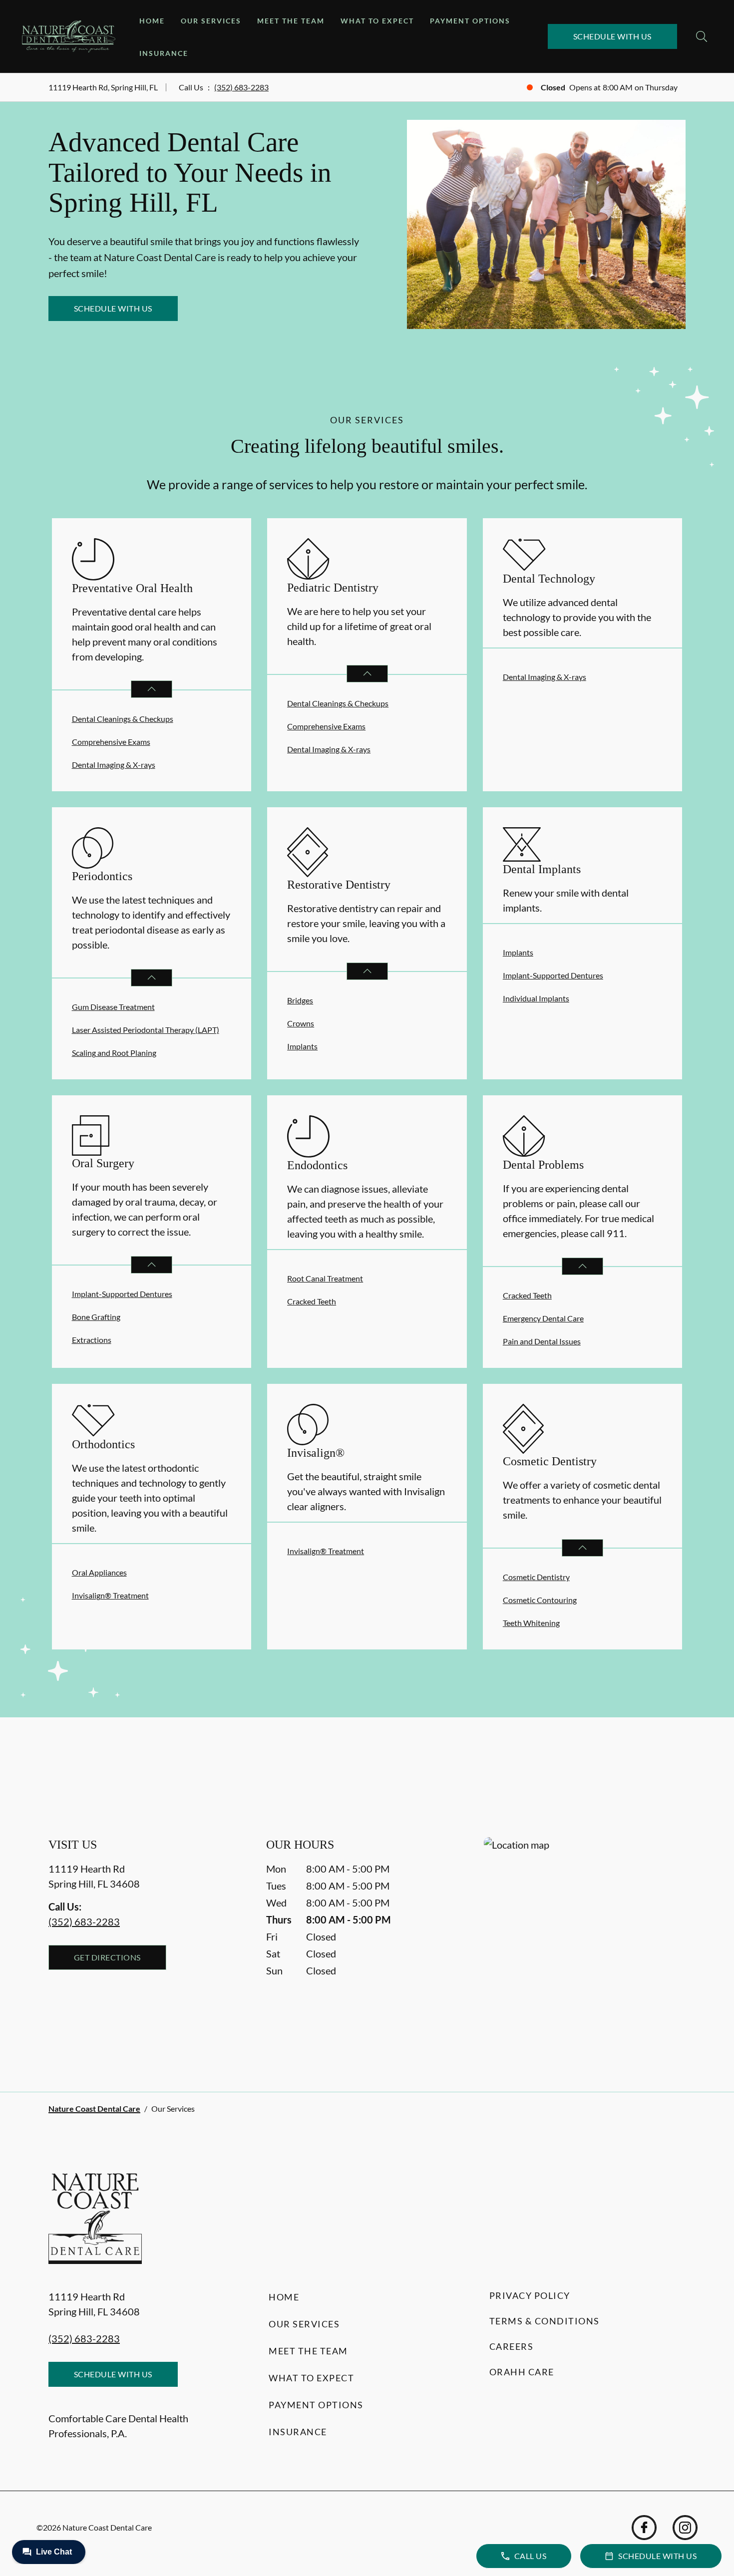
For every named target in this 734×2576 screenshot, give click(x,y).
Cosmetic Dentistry (536, 1577)
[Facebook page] (644, 2528)
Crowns (301, 1023)
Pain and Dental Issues (542, 1341)
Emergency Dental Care (543, 1318)
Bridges (300, 1000)
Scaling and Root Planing (114, 1053)
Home (152, 21)
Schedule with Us (612, 36)
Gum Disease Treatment (113, 1007)
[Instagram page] (685, 2528)
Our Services (211, 21)
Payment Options (470, 21)
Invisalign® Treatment (110, 1595)
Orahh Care (522, 2372)
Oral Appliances (99, 1572)
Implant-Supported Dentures (553, 975)
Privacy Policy (530, 2295)
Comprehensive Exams (111, 742)
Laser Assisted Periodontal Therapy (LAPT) (146, 1030)
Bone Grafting (96, 1317)
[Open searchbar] (702, 36)
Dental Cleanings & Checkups (123, 719)
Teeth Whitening (531, 1623)
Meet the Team (291, 21)
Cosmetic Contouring (540, 1600)
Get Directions (107, 1957)
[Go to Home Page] (69, 36)
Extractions (92, 1340)
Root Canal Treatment (325, 1278)
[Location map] (585, 1944)
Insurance (164, 53)
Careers (512, 2346)
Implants (302, 1046)
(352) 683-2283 (241, 87)
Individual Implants (536, 998)
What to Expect (377, 21)
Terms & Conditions (545, 2321)
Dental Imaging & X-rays (114, 765)
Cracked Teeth (312, 1301)
